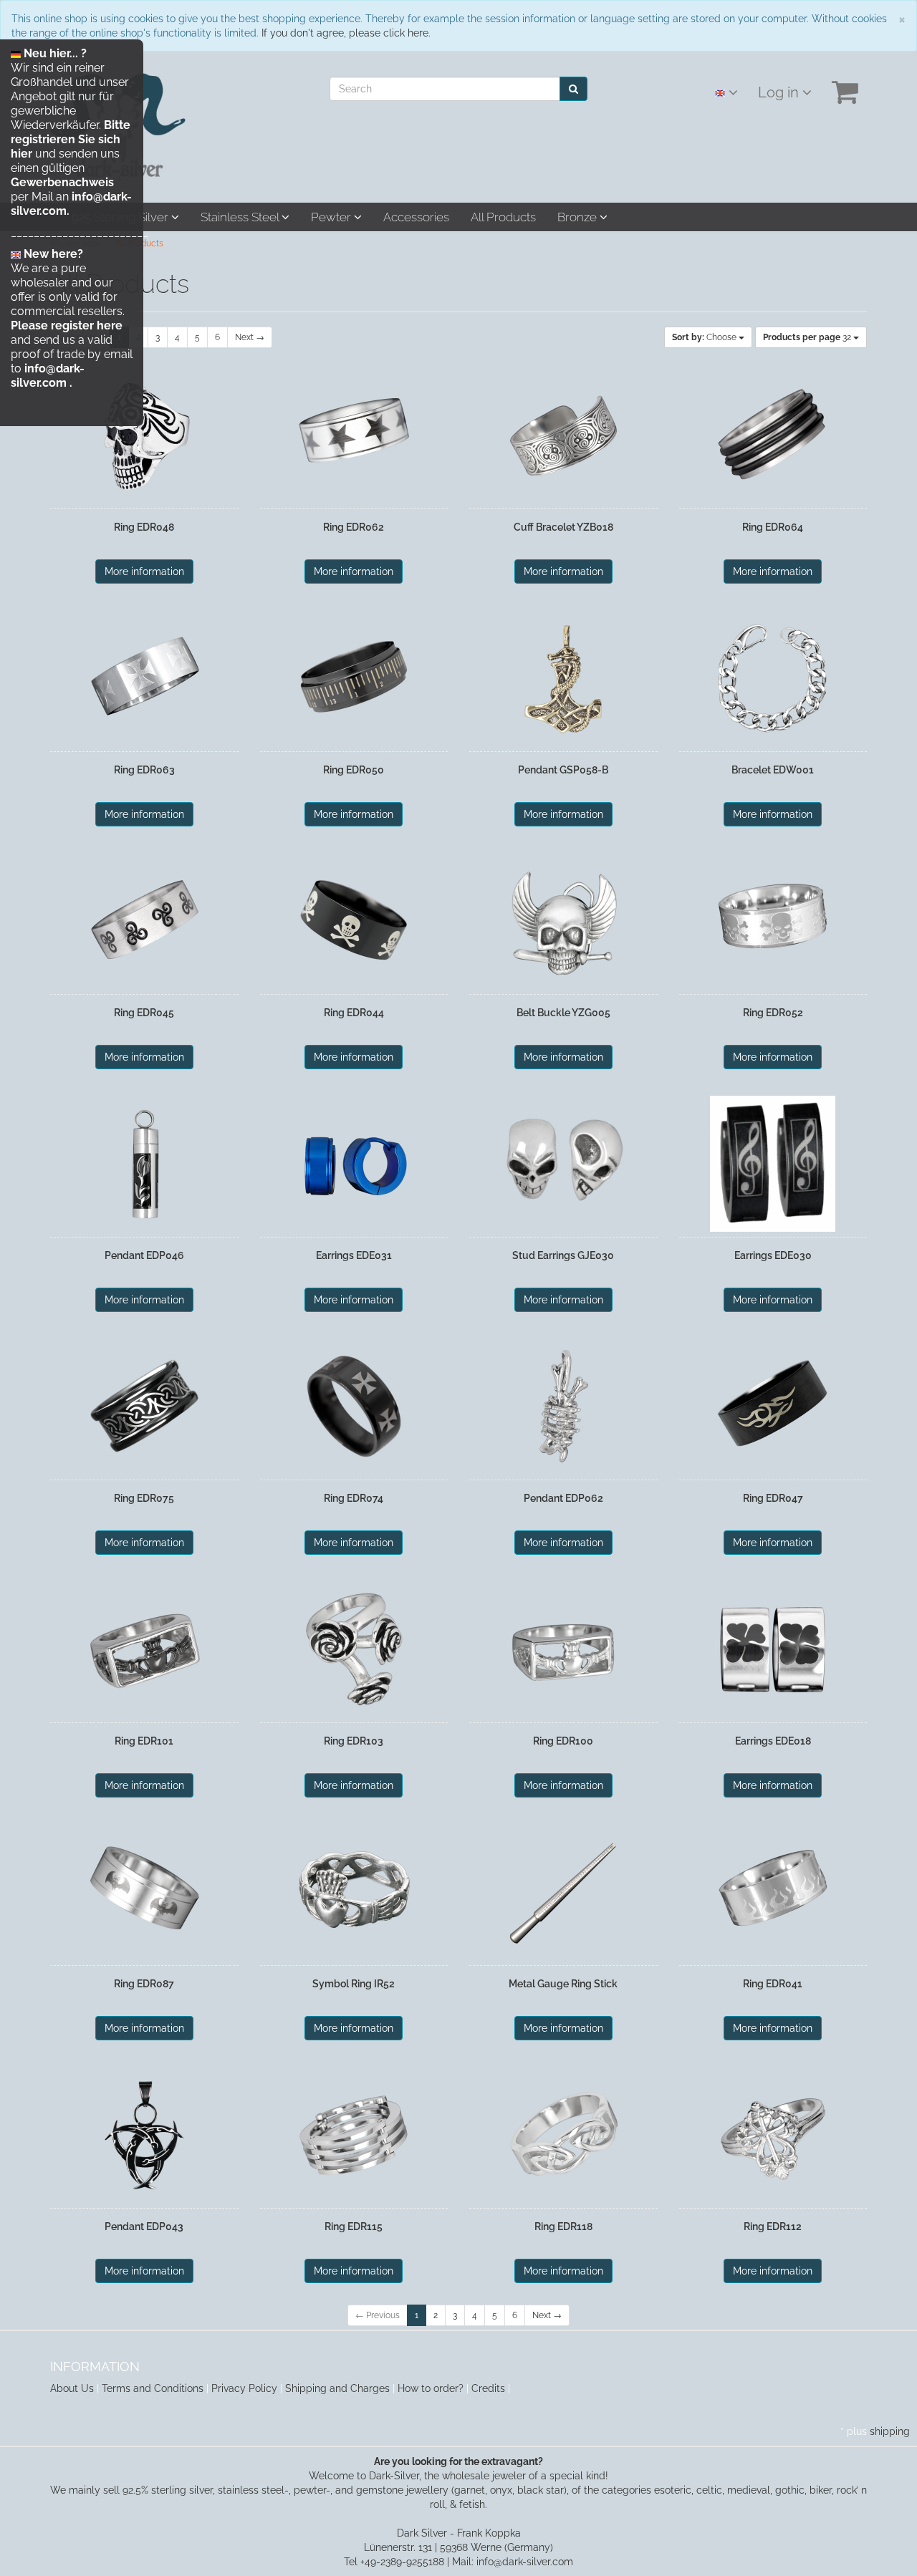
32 (808, 337)
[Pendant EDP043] (144, 2135)
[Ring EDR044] (354, 921)
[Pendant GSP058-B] (563, 678)
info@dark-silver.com (48, 376)
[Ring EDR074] (354, 1407)
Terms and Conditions (153, 2388)
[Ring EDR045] (144, 921)
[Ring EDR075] (144, 1407)
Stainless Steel (241, 217)
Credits (488, 2388)
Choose (705, 337)
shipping (890, 2431)
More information (144, 571)
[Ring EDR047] (773, 1407)
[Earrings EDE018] (773, 1649)
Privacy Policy (244, 2388)
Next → (250, 337)
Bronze (578, 217)
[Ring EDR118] (563, 2135)
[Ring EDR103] (354, 1649)
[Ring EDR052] (773, 921)
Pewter (332, 217)
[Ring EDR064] (773, 435)
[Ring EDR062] (354, 435)
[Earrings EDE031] (354, 1164)
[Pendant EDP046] (144, 1164)
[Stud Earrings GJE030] (563, 1164)
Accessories (416, 217)
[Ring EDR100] (563, 1649)
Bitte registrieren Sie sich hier (71, 139)
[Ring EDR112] (773, 2135)
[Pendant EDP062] (563, 1407)
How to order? (431, 2388)
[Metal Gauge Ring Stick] (563, 1892)
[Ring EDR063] (144, 678)
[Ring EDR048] (144, 435)
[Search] (573, 89)
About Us (72, 2388)
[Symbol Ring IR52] (354, 1892)
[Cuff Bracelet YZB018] (563, 435)
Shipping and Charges (337, 2388)
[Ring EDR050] (354, 678)
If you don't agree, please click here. (346, 33)
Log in (780, 92)
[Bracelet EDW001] (773, 678)
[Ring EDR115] (354, 2135)
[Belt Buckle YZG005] (563, 921)
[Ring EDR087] (144, 1892)
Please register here (67, 325)
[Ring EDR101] (144, 1649)
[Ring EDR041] (773, 1892)
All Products (503, 217)
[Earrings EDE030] (773, 1164)
